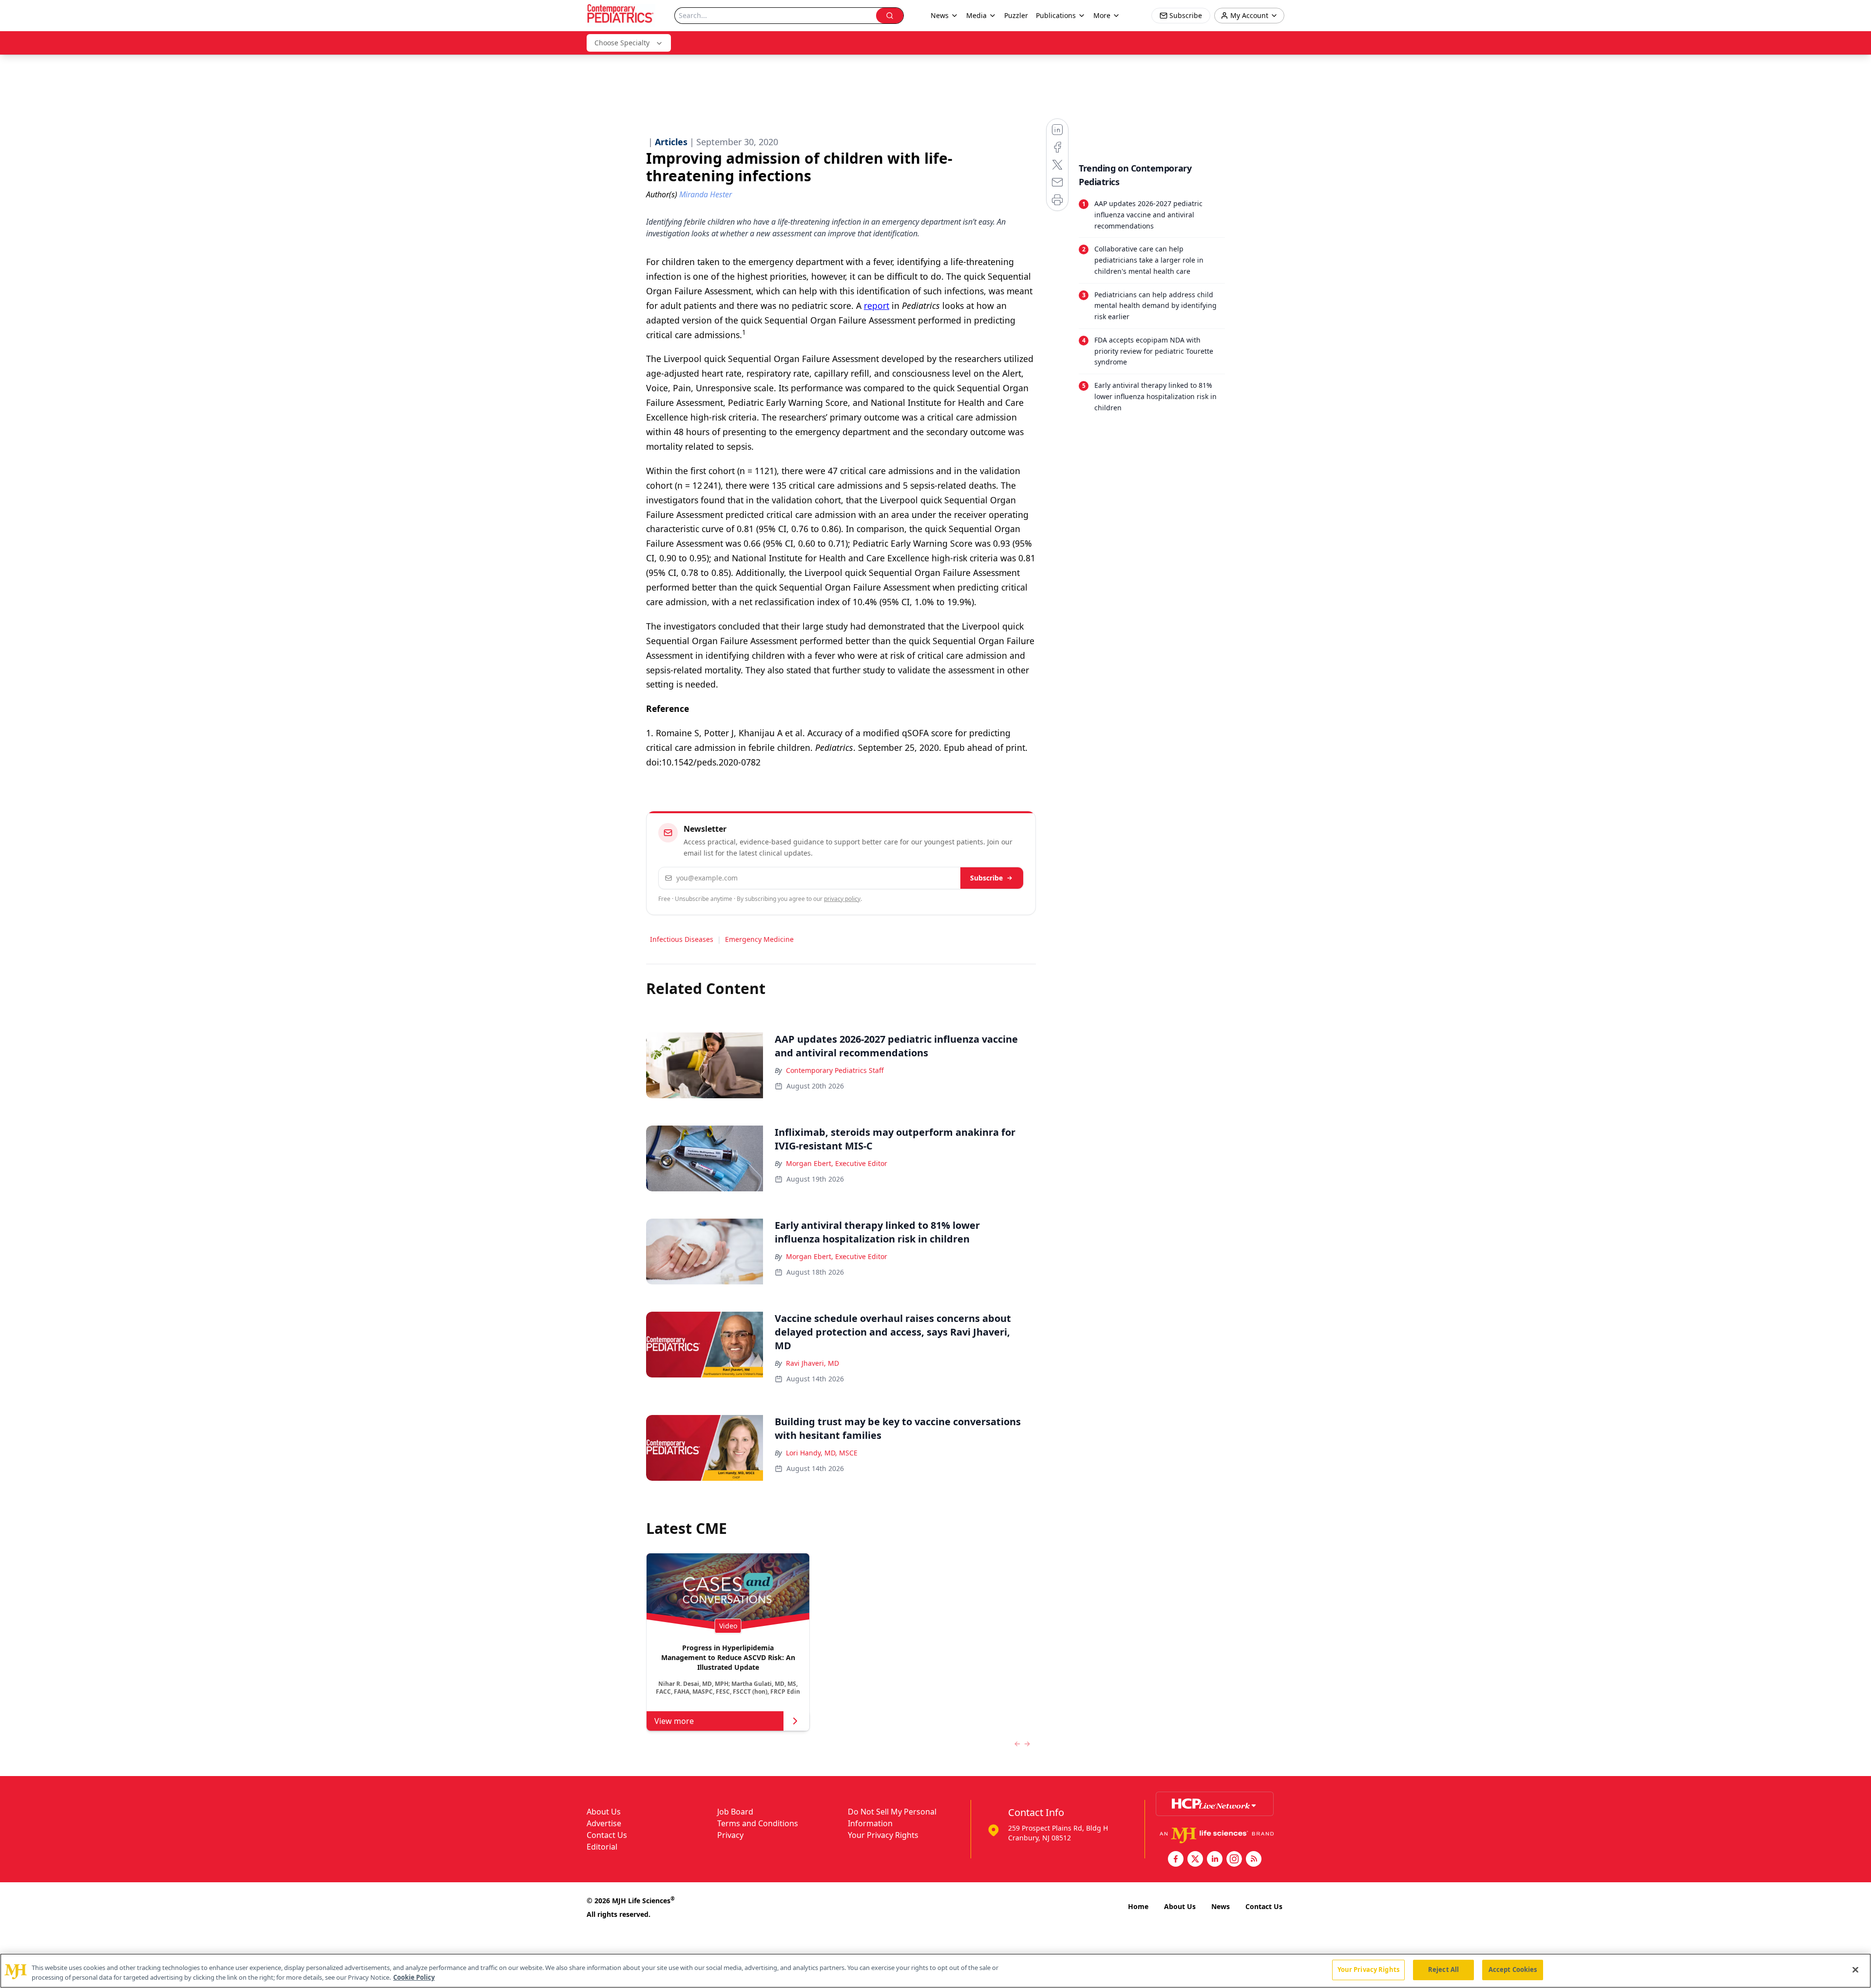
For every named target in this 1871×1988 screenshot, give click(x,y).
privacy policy (842, 899)
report (877, 306)
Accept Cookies (1513, 1969)
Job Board (735, 1812)
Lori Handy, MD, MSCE (822, 1453)
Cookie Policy (414, 1977)
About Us (604, 1812)
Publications (1056, 15)
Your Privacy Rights (883, 1835)
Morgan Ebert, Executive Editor (837, 1163)
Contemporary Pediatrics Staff (835, 1070)
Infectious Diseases (682, 939)
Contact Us (607, 1835)
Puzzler (1016, 15)
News (1221, 1906)
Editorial (602, 1847)
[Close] (1855, 1969)
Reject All (1443, 1969)
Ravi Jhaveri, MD (812, 1363)
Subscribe (986, 878)
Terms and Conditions (758, 1823)
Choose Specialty (622, 43)
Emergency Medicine (759, 939)
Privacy (730, 1835)
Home (1138, 1906)
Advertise (604, 1823)
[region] (935, 1971)
